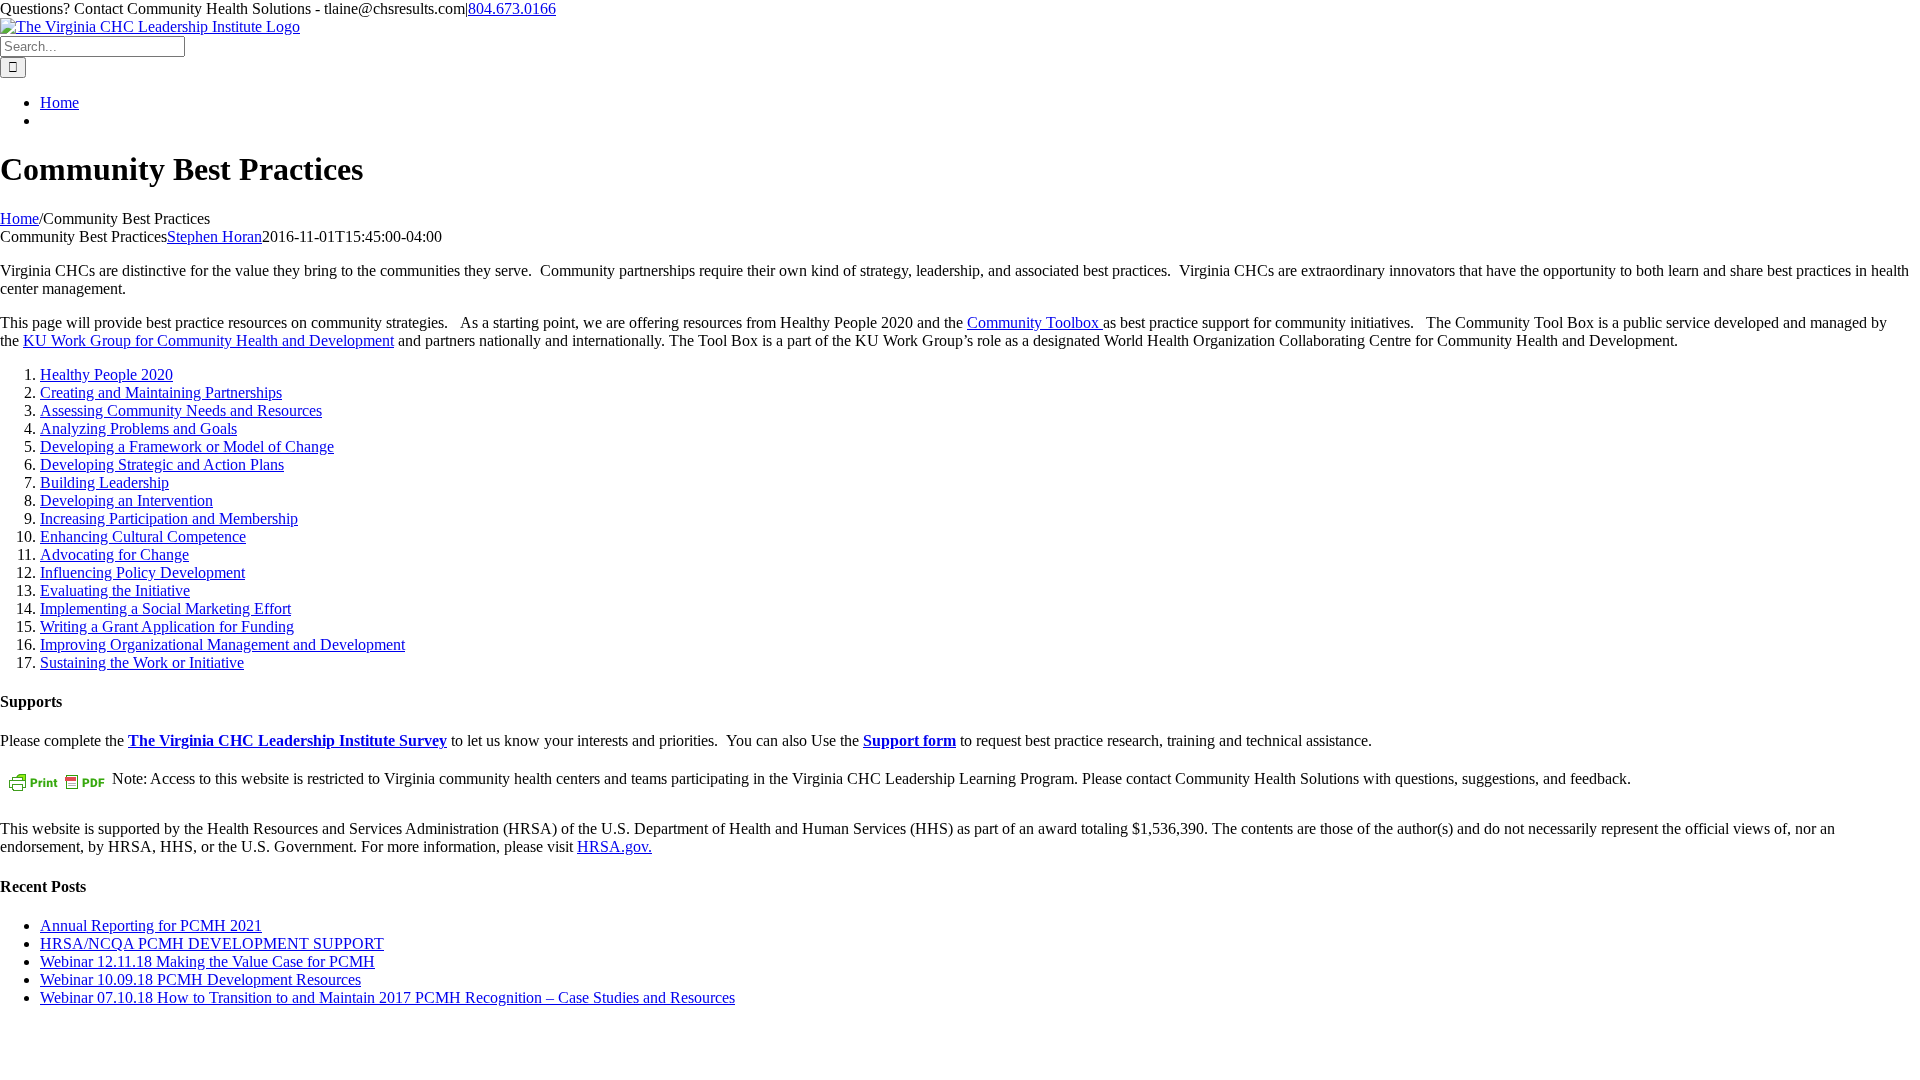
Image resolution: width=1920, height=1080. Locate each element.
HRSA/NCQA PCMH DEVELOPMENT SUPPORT (212, 943)
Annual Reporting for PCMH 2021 (151, 925)
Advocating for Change (114, 554)
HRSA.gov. (614, 846)
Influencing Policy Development (142, 572)
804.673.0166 (512, 8)
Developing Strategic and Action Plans (162, 464)
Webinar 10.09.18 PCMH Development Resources (200, 979)
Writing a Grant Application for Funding (167, 626)
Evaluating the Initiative (115, 590)
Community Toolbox (1035, 322)
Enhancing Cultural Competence (143, 536)
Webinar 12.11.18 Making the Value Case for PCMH (207, 961)
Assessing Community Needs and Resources (181, 410)
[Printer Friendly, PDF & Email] (56, 781)
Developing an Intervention (126, 500)
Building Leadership (104, 482)
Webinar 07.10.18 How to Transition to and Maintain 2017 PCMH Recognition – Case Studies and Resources (387, 997)
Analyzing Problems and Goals (138, 428)
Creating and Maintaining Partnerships (161, 392)
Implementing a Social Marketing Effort (165, 608)
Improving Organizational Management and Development (222, 644)
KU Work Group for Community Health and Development (208, 340)
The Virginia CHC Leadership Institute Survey (287, 740)
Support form (909, 740)
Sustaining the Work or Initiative (142, 662)
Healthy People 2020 (106, 374)
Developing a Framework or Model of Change (187, 446)
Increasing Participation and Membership (169, 518)
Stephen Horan (214, 236)
